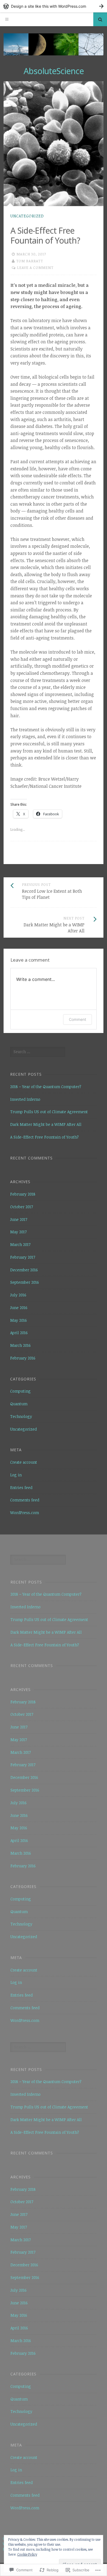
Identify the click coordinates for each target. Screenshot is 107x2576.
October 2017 (22, 1207)
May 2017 (18, 1232)
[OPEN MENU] (7, 19)
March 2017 (20, 1244)
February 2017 (23, 1257)
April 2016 (19, 1333)
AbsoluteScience (54, 71)
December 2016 (24, 1270)
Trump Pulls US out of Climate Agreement (49, 1112)
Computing (20, 1391)
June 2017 (19, 1219)
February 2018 (23, 1194)
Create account (24, 1462)
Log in (16, 1475)
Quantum (19, 1404)
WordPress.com (25, 1513)
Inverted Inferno (25, 1099)
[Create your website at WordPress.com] (54, 6)
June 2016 (19, 1308)
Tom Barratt (30, 261)
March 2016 (20, 1345)
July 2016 (18, 1295)
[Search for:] (38, 1052)
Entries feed (21, 1487)
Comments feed (25, 1500)
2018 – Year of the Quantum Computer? (46, 1087)
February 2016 (23, 1358)
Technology (21, 1416)
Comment (78, 1019)
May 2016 (19, 1320)
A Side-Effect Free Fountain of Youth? (44, 1137)
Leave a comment (35, 268)
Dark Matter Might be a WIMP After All (46, 1124)
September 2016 (25, 1282)
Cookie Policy (27, 2554)
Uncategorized (27, 216)
